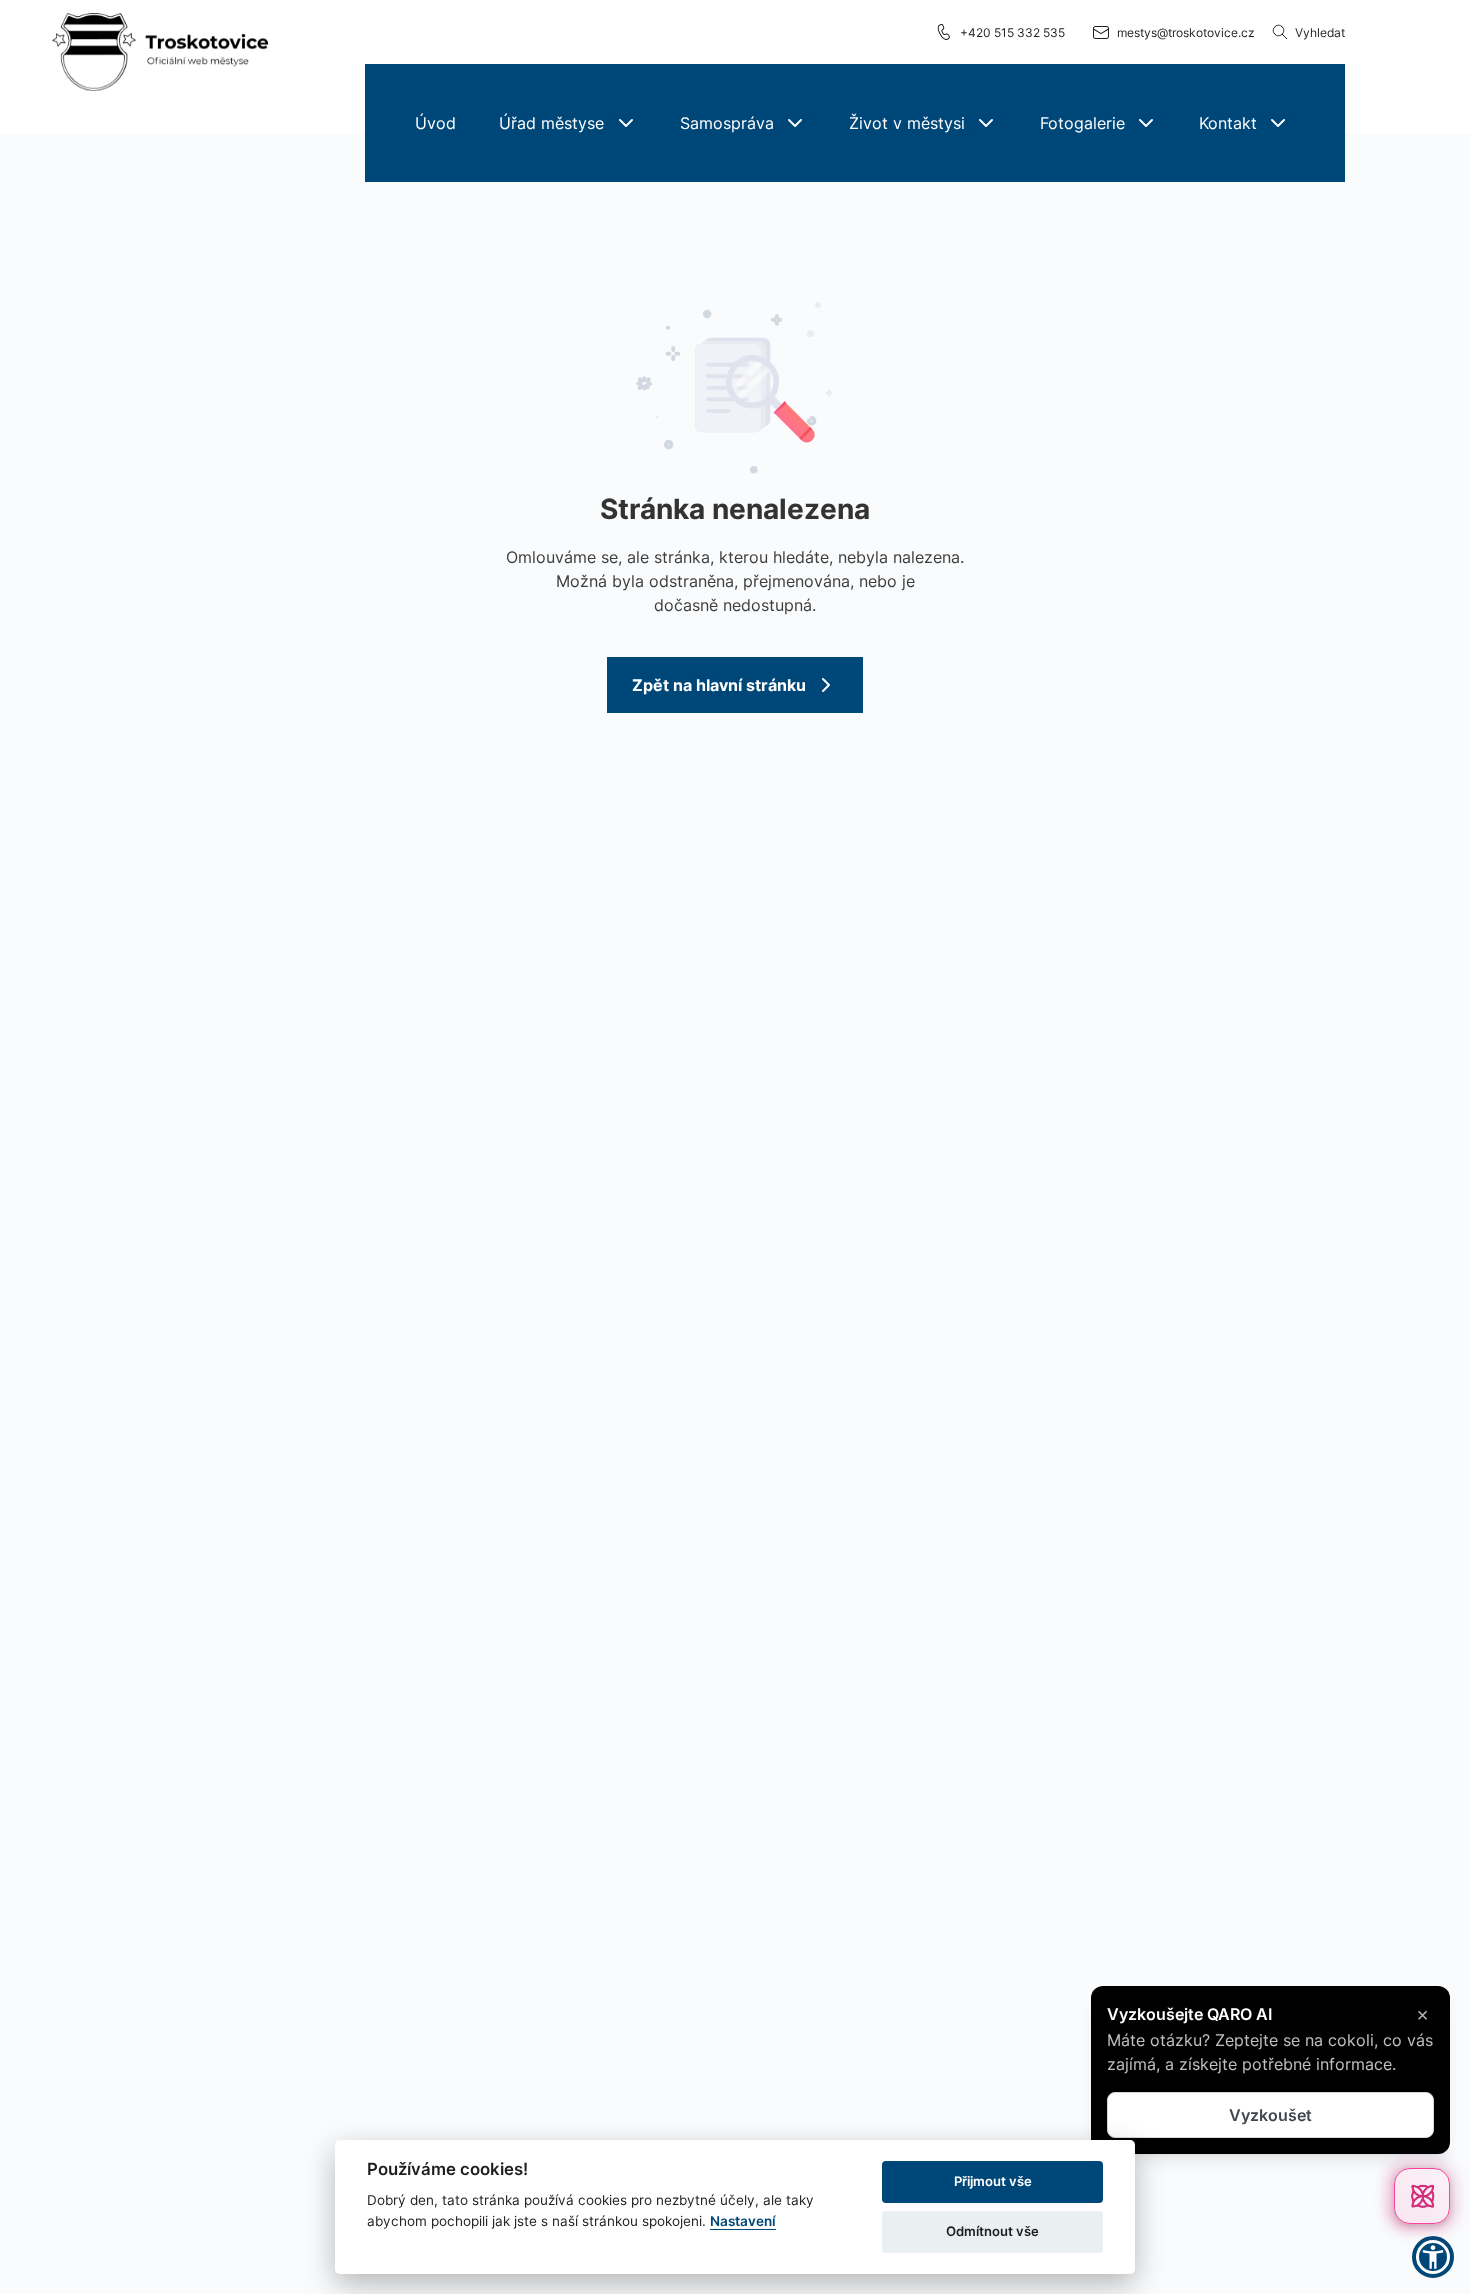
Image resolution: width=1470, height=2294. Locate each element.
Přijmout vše (993, 2181)
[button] (567, 123)
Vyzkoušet (1270, 2115)
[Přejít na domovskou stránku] (160, 53)
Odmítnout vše (992, 2231)
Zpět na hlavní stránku (719, 685)
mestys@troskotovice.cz (1186, 32)
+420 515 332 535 (1012, 32)
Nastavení (743, 2221)
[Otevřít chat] (1422, 2196)
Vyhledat (1320, 32)
